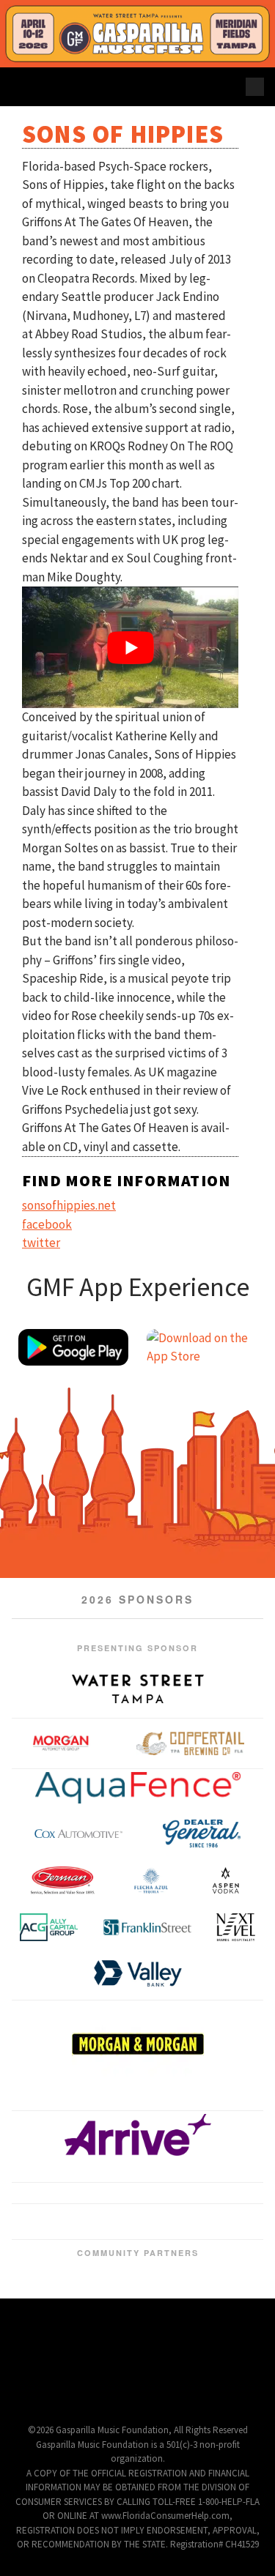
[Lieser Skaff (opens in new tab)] (165, 2240)
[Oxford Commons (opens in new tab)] (73, 2196)
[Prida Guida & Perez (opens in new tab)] (125, 2196)
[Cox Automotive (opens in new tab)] (78, 1834)
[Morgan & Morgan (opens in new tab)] (138, 2044)
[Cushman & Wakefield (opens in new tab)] (73, 2240)
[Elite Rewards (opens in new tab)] (91, 2219)
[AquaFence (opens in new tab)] (138, 1788)
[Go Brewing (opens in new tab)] (128, 2240)
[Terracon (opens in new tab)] (231, 2219)
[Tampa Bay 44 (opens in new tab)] (202, 2196)
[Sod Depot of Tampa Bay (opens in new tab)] (158, 2112)
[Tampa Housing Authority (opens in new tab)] (184, 2219)
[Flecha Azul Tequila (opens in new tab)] (151, 1880)
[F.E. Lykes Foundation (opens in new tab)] (57, 2112)
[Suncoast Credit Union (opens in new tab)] (197, 2300)
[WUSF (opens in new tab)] (252, 2196)
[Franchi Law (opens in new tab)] (110, 2240)
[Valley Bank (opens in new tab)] (138, 1973)
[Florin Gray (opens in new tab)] (23, 2196)
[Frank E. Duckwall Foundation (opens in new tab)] (78, 2300)
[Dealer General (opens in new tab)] (202, 1834)
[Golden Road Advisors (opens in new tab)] (147, 2240)
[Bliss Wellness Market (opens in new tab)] (44, 2219)
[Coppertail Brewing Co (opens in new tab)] (191, 1743)
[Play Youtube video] (130, 647)
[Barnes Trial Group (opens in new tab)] (17, 2240)
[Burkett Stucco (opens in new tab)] (239, 2112)
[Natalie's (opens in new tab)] (165, 2255)
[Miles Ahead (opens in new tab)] (202, 2240)
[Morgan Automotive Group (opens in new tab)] (61, 1743)
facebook (47, 1224)
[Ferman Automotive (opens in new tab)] (62, 1880)
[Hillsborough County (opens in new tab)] (117, 2300)
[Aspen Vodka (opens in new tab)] (225, 1880)
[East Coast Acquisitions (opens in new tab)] (91, 2240)
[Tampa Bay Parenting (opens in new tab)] (237, 2300)
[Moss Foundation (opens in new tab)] (221, 2240)
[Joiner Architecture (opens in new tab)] (138, 2219)
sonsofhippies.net (69, 1205)
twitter (41, 1243)
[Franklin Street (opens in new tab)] (147, 1927)
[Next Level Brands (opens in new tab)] (236, 1927)
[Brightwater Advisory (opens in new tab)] (36, 2240)
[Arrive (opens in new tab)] (138, 2161)
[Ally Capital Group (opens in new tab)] (49, 1927)
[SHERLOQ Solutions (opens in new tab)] (158, 2300)
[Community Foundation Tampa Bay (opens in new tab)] (38, 2300)
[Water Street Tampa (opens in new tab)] (138, 1689)
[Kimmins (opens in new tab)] (48, 2196)
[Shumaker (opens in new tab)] (258, 2240)
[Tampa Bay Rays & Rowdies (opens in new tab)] (227, 2196)
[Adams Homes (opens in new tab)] (110, 2255)
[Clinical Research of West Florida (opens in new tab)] (54, 2240)
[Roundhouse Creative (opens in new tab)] (150, 2196)
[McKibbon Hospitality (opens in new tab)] (184, 2240)
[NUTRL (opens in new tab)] (239, 2240)
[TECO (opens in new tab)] (176, 2196)
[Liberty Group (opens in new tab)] (118, 2112)
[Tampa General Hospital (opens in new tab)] (199, 2112)
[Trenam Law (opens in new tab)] (54, 2255)
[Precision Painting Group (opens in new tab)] (99, 2196)
